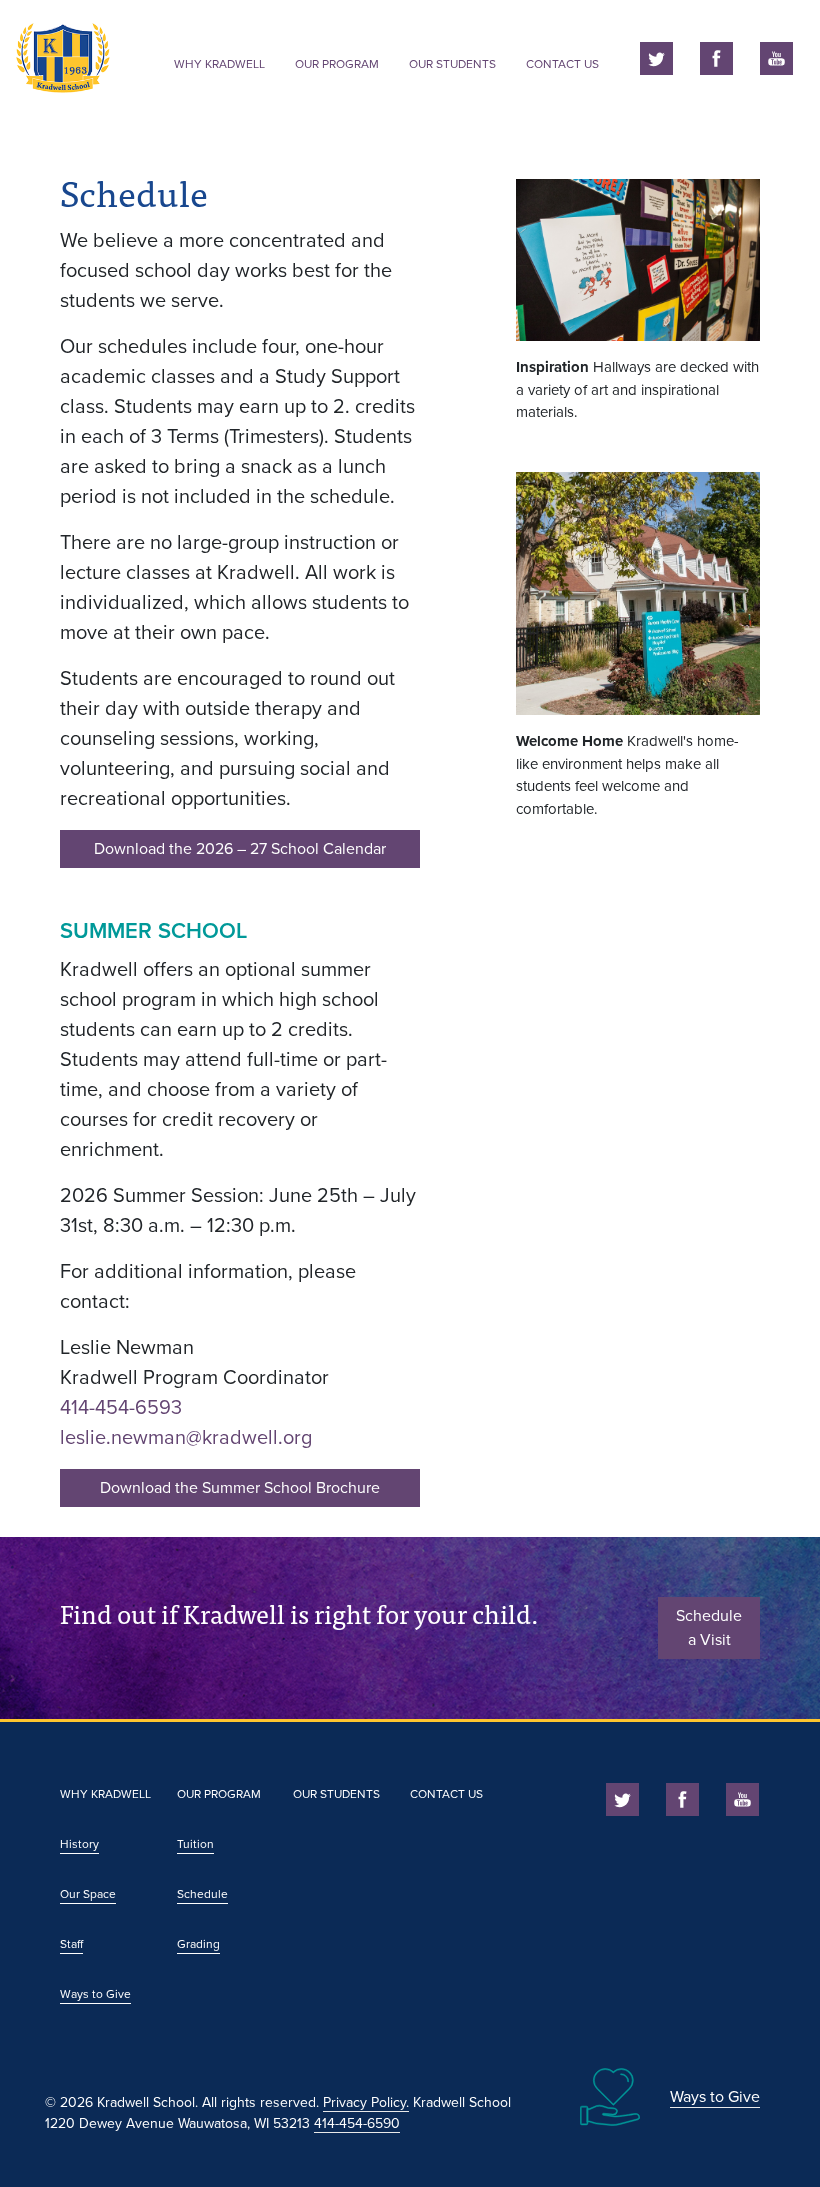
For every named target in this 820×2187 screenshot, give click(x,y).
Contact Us (562, 64)
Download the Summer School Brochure (240, 1488)
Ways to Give (95, 1994)
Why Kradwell (219, 64)
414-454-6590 (357, 2123)
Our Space (88, 1894)
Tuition (195, 1844)
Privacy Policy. (366, 2102)
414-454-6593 (121, 1408)
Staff (71, 1944)
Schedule (202, 1894)
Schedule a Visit (709, 1628)
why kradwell (105, 1794)
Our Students (452, 64)
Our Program (337, 64)
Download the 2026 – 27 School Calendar (240, 849)
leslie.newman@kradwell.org (186, 1438)
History (79, 1844)
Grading (198, 1944)
